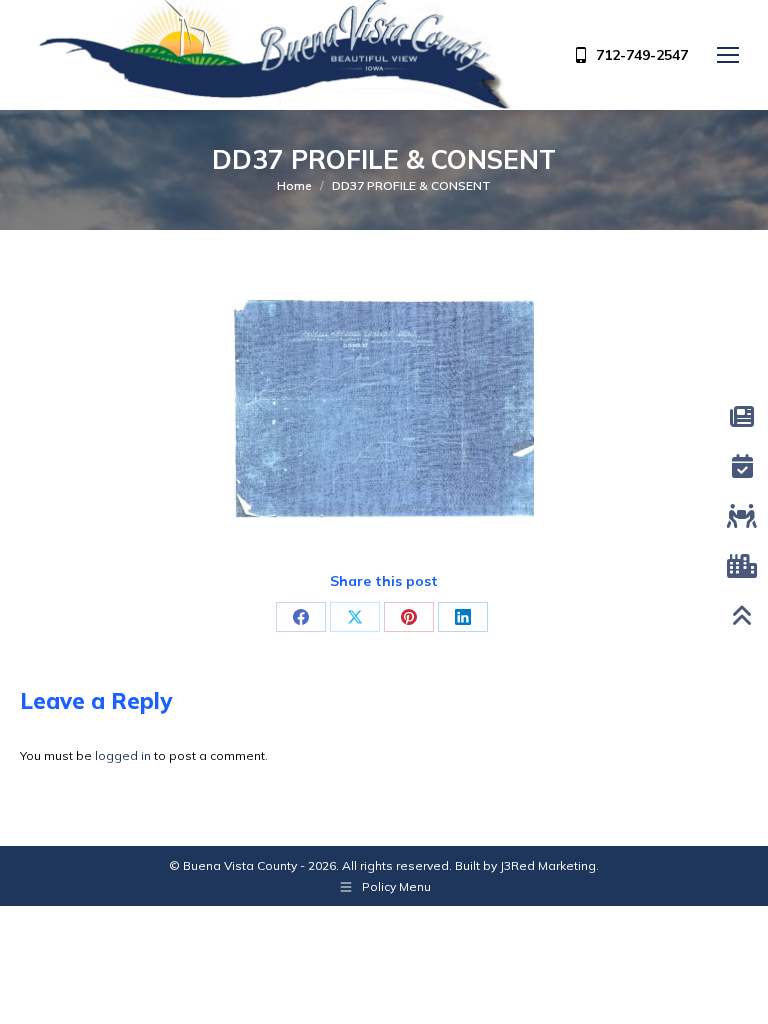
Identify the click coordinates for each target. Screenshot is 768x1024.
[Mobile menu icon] (728, 55)
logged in (123, 755)
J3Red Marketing (548, 865)
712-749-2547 (642, 55)
